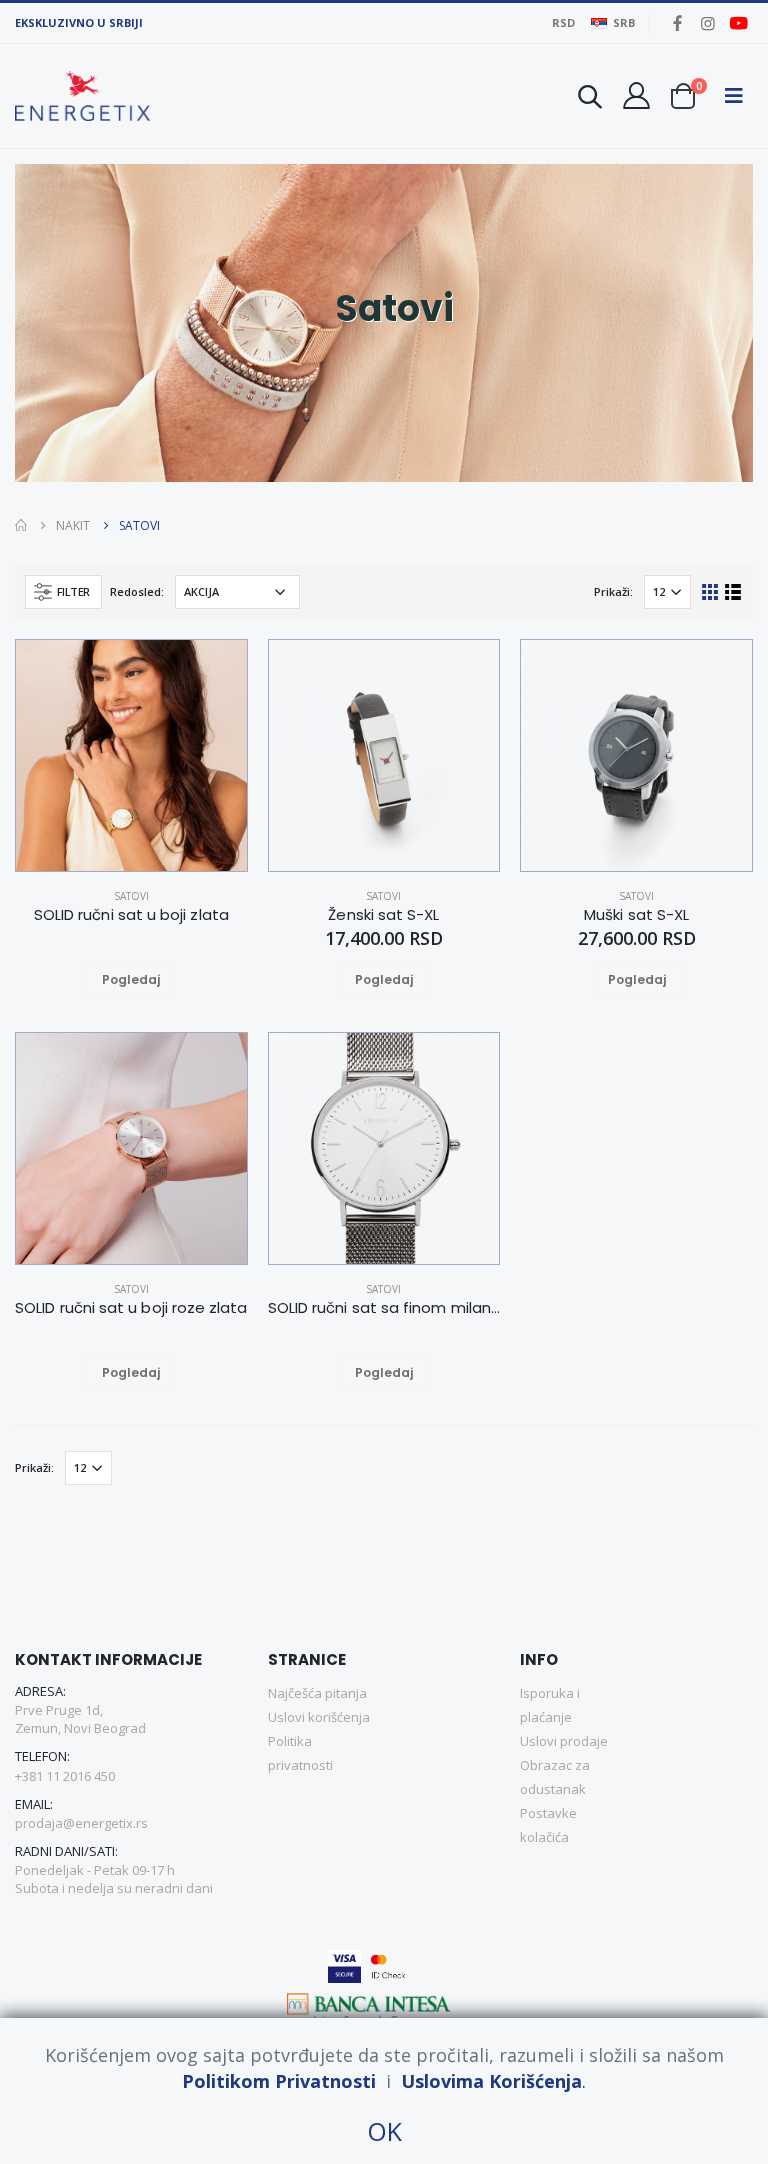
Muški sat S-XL (636, 915)
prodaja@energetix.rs (81, 1823)
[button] (590, 99)
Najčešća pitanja (317, 1693)
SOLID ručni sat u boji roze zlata (131, 1308)
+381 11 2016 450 (65, 1776)
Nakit (73, 525)
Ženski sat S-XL (383, 915)
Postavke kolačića (548, 1825)
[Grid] (710, 591)
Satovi (131, 896)
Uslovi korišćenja (319, 1717)
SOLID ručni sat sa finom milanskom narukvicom (384, 1308)
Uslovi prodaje (564, 1741)
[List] (733, 591)
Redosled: (137, 591)
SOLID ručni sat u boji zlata (131, 915)
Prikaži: (613, 591)
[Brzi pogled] (155, 980)
